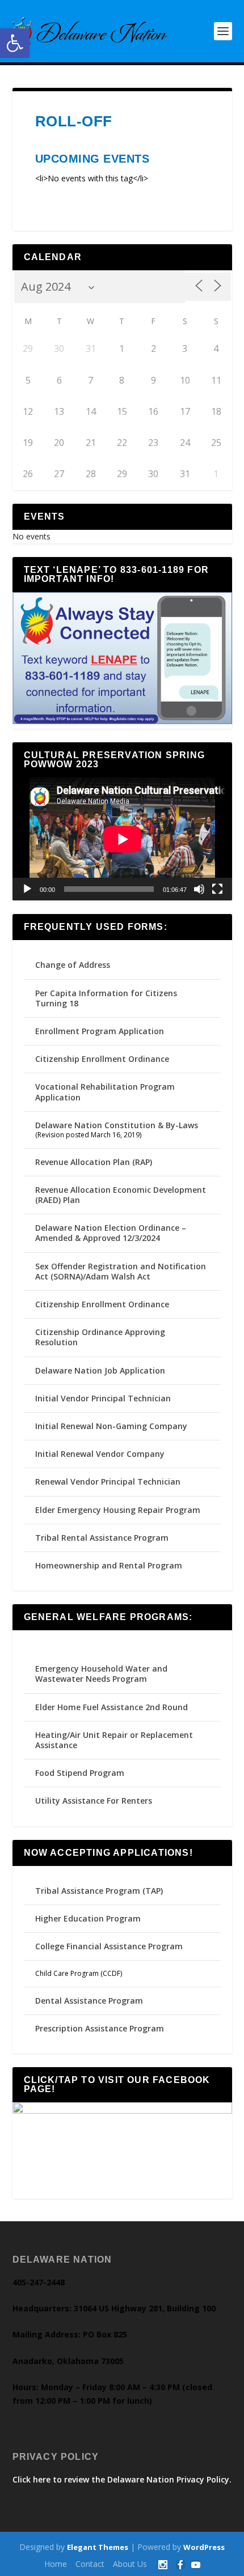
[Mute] (199, 889)
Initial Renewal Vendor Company (100, 1454)
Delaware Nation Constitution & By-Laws (117, 1125)
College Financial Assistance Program (109, 1946)
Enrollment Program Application (100, 1031)
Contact (90, 2564)
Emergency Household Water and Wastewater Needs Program (101, 1674)
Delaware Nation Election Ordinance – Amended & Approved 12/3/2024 (111, 1233)
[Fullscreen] (217, 889)
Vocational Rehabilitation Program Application (105, 1092)
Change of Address (73, 965)
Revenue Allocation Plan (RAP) (94, 1162)
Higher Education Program (88, 1918)
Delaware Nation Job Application (100, 1370)
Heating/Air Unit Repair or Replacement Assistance (114, 1740)
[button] (15, 43)
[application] (122, 839)
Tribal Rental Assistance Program (103, 1538)
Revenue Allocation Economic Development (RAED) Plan (121, 1195)
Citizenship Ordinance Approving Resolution (100, 1337)
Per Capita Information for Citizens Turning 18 (106, 998)
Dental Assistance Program (89, 2001)
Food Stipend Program (80, 1773)
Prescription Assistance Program (100, 2028)
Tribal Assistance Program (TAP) (99, 1891)
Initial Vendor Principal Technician (103, 1398)
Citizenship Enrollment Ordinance (102, 1059)
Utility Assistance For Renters (94, 1801)
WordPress (204, 2547)
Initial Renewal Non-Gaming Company (111, 1426)
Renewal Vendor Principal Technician (108, 1482)
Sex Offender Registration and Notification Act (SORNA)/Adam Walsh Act (121, 1271)
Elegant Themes (98, 2547)
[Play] (27, 889)
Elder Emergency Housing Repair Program (118, 1510)
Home (56, 2564)
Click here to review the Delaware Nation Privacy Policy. (122, 2479)
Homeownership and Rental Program (109, 1565)
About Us (130, 2564)
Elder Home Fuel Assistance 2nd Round (112, 1707)
